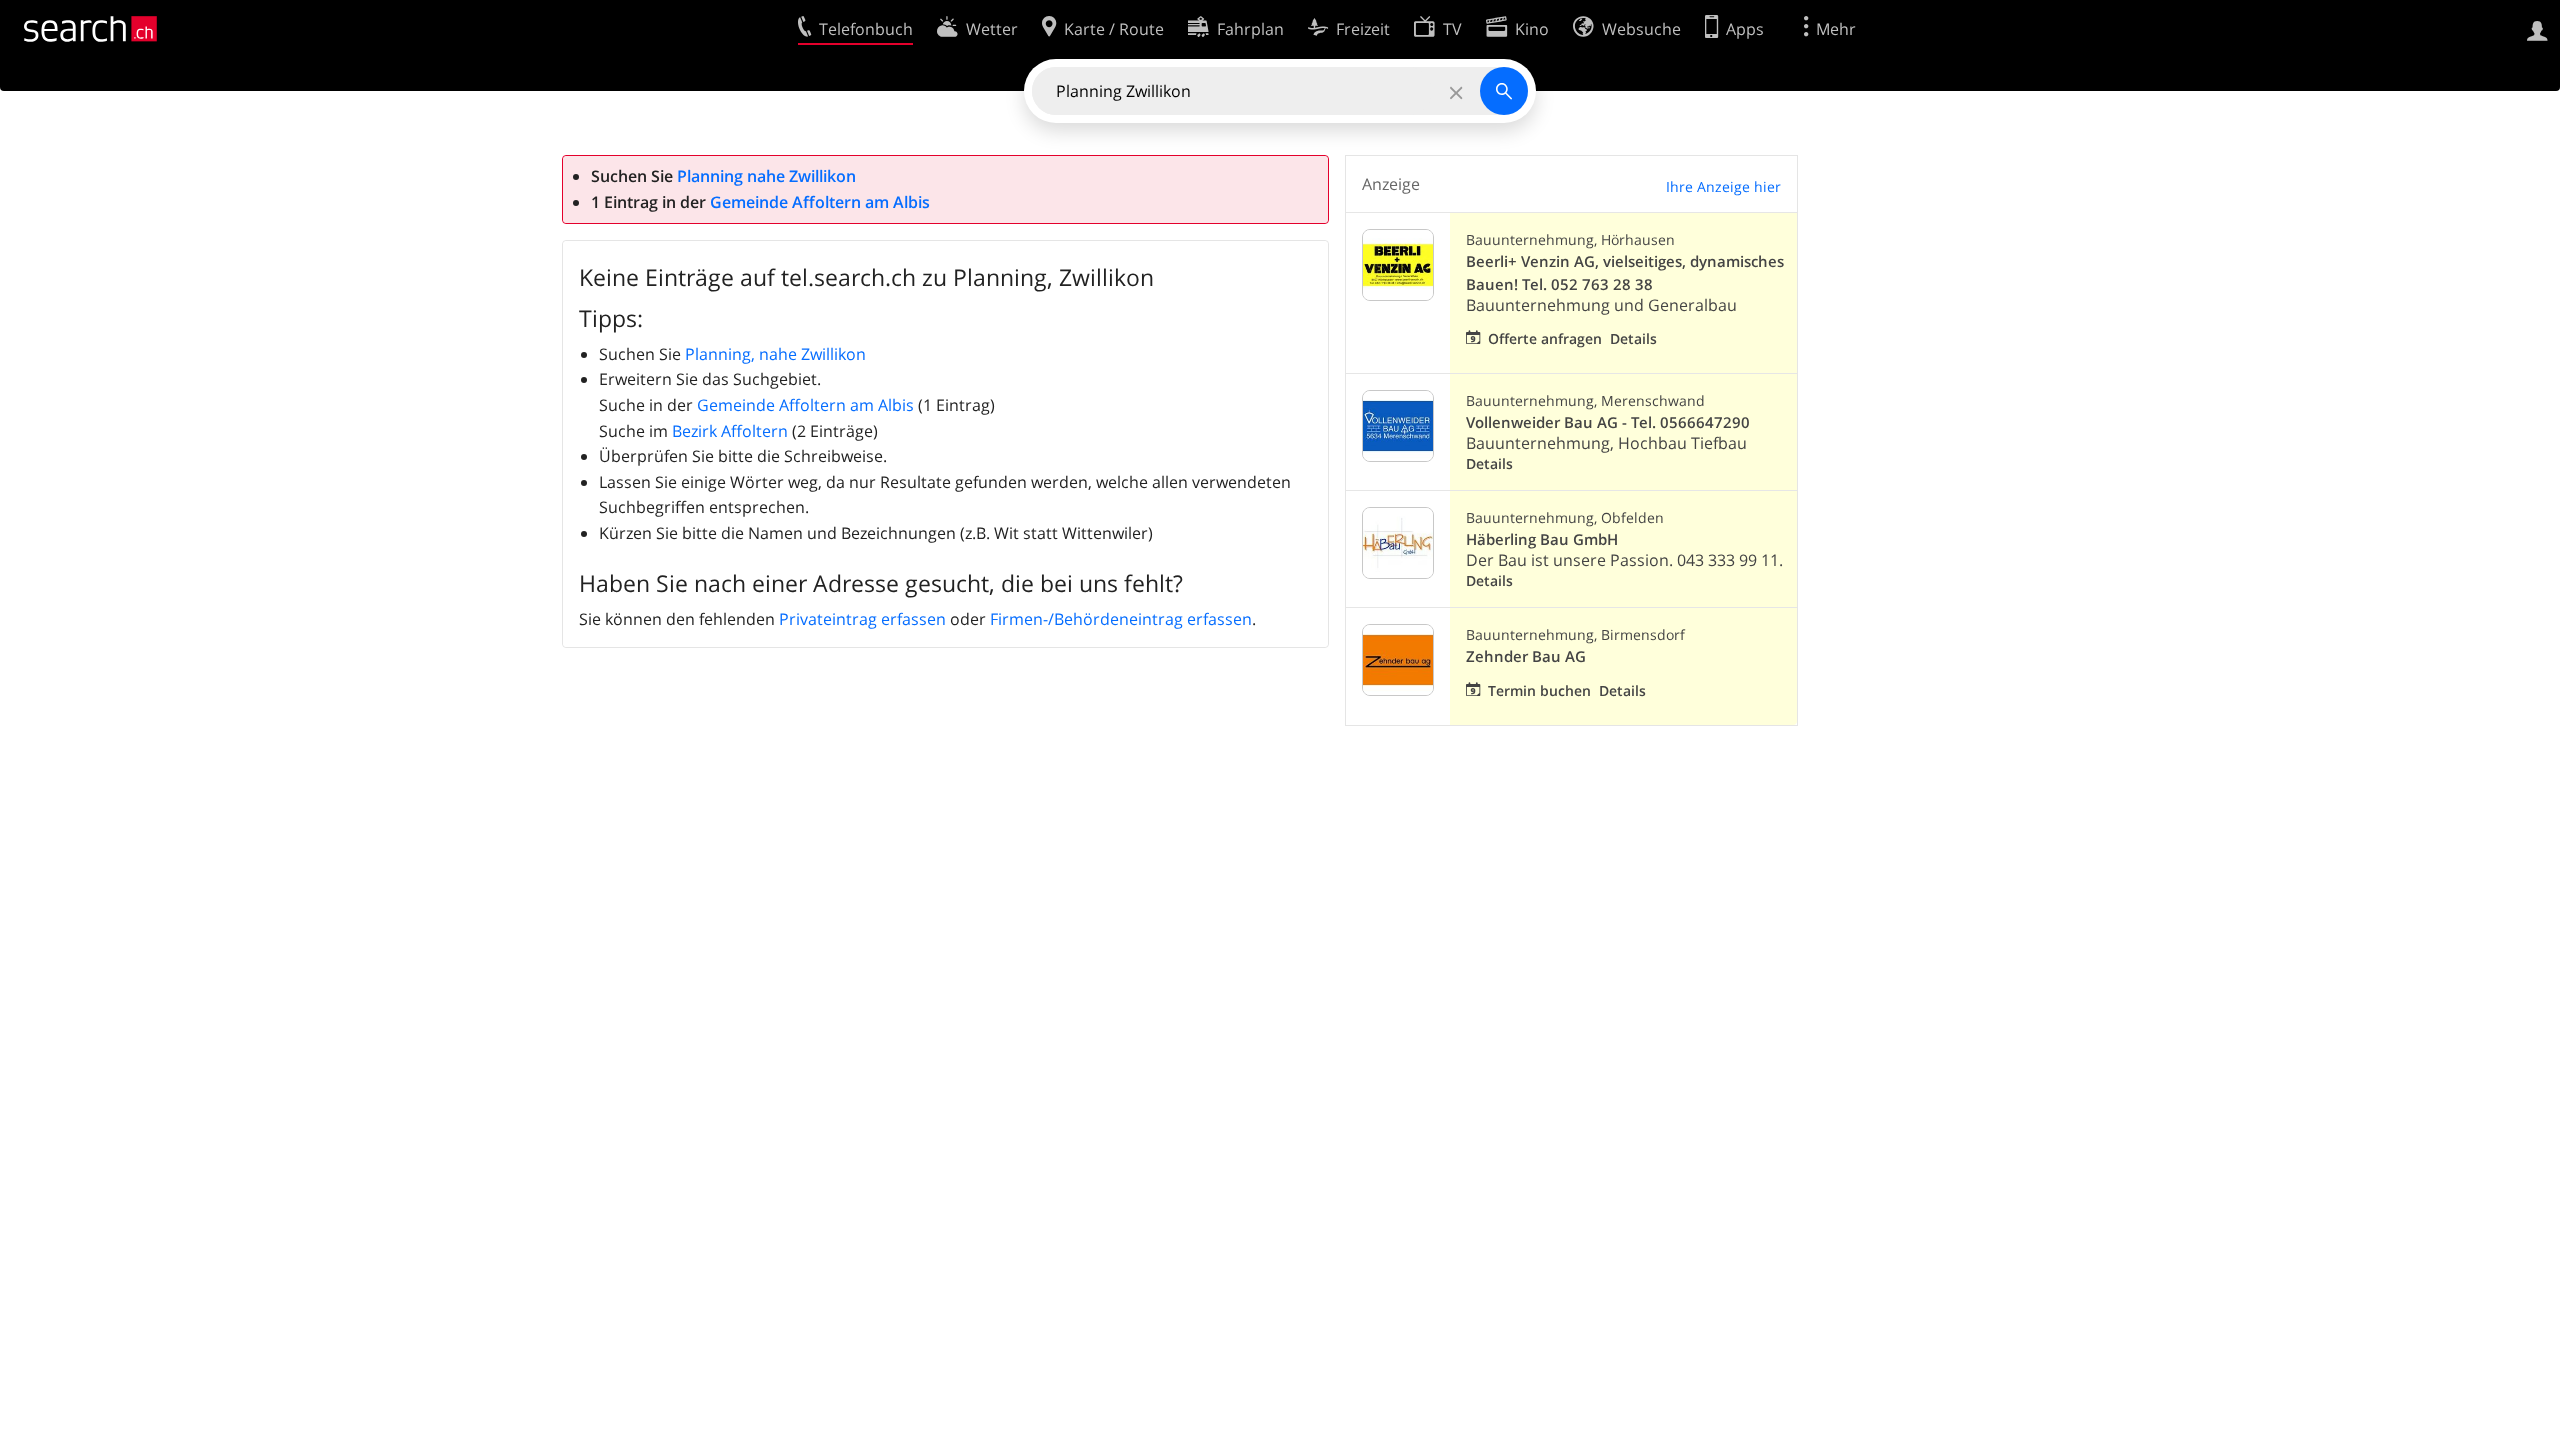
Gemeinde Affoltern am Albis (820, 202)
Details (1633, 338)
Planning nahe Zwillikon (766, 176)
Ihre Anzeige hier (1723, 186)
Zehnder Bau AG (1526, 656)
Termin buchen (1539, 690)
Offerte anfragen (1545, 338)
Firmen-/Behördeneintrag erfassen (1121, 619)
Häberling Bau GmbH (1542, 539)
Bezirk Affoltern (730, 431)
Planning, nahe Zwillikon (775, 354)
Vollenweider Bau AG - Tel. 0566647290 (1608, 422)
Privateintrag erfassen (862, 619)
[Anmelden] (2537, 29)
